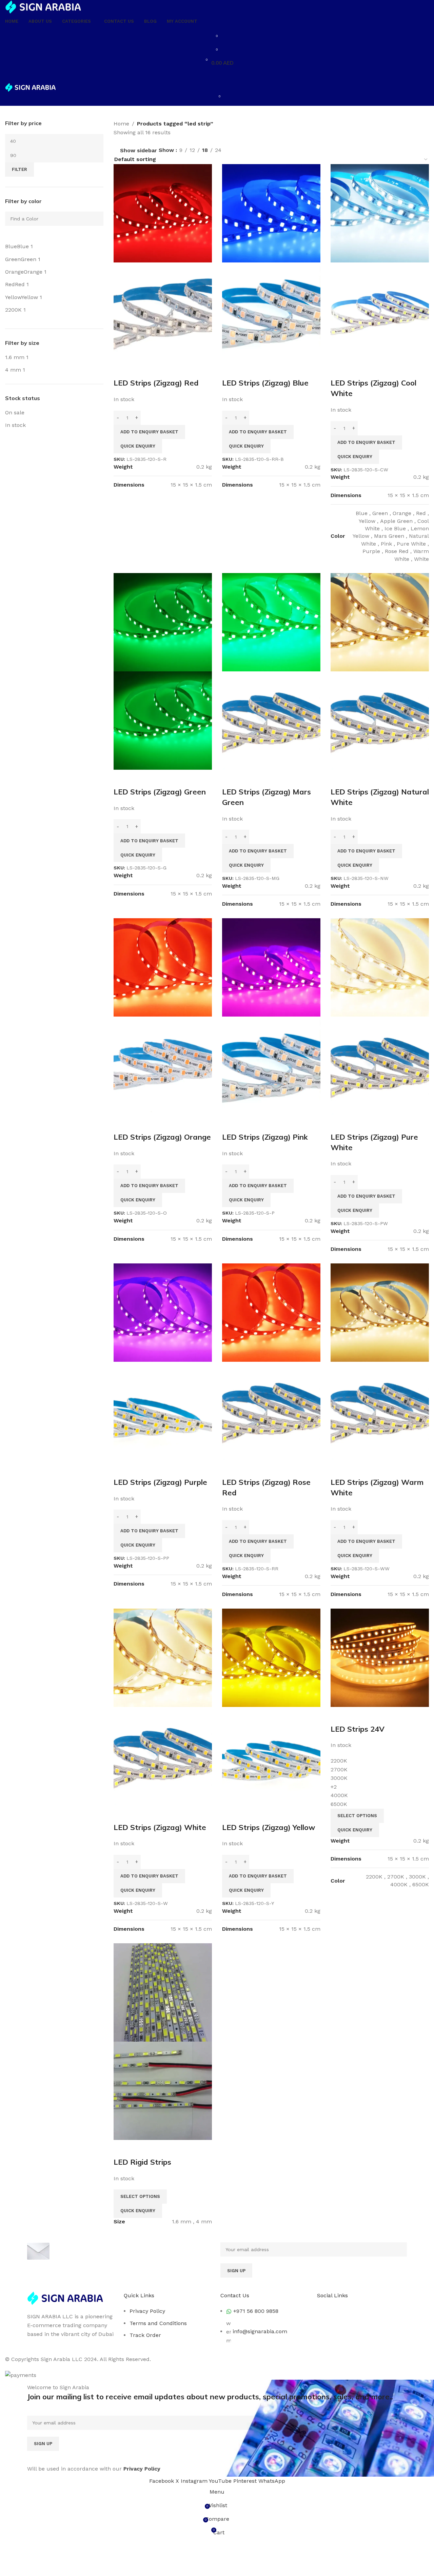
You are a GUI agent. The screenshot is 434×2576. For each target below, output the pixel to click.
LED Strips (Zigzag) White (160, 1827)
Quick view (141, 369)
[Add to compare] (122, 369)
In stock (15, 425)
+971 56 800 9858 (256, 2311)
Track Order (145, 2335)
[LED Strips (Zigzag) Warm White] (380, 1312)
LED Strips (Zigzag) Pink (265, 1137)
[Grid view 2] (229, 149)
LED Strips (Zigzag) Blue (265, 383)
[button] (149, 432)
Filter (19, 169)
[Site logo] (43, 7)
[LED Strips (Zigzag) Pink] (271, 967)
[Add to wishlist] (159, 369)
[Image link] (65, 2298)
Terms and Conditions (158, 2323)
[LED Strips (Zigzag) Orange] (163, 967)
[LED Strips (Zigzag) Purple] (163, 1312)
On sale (15, 412)
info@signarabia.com (260, 2331)
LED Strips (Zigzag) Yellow (269, 1827)
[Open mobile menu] (217, 76)
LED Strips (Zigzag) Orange (162, 1137)
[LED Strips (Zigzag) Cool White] (380, 213)
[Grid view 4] (255, 149)
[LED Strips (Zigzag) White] (163, 1657)
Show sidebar (139, 151)
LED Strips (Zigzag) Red (156, 383)
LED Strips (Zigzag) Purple (160, 1482)
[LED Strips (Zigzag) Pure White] (380, 967)
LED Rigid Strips (142, 2162)
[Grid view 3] (242, 149)
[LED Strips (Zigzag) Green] (163, 622)
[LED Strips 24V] (380, 1657)
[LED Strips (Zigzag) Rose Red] (271, 1312)
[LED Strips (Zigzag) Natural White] (380, 622)
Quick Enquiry (138, 446)
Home (121, 124)
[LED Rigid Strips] (163, 1992)
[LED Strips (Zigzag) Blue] (271, 213)
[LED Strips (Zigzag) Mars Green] (271, 622)
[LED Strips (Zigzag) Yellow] (271, 1657)
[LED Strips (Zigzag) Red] (163, 213)
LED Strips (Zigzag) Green (160, 792)
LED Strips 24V (358, 1729)
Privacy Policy (147, 2311)
